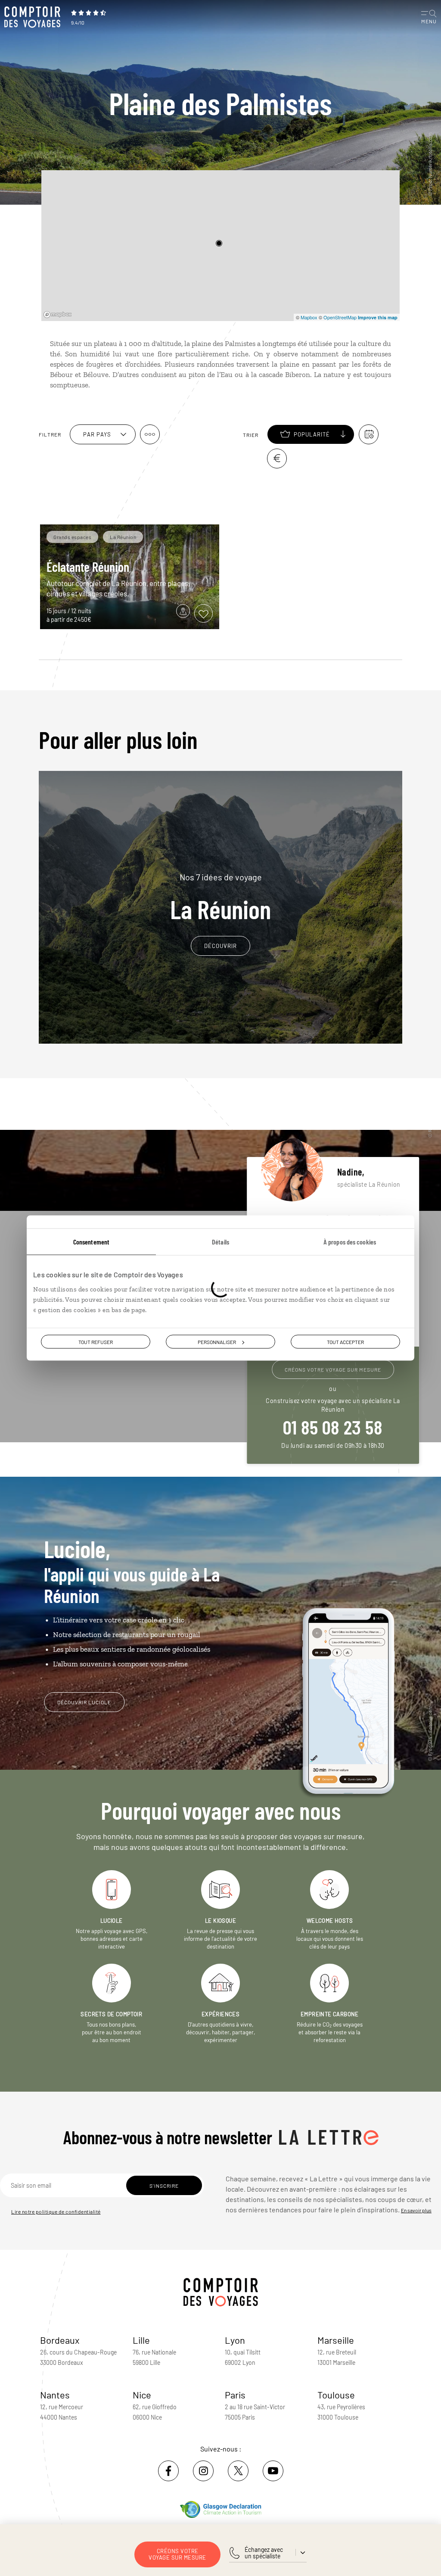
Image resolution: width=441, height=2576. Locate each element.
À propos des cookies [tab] (350, 1242)
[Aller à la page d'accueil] (34, 17)
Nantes (55, 2395)
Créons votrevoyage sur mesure (177, 2554)
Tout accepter (345, 1342)
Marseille (336, 2340)
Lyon (235, 2340)
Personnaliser (217, 1342)
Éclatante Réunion (88, 567)
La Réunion (220, 897)
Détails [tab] (220, 1242)
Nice (142, 2395)
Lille (141, 2340)
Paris (235, 2395)
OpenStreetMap (340, 317)
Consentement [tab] (91, 1242)
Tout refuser (96, 1342)
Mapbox (309, 317)
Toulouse (336, 2395)
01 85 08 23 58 (333, 1427)
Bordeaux (60, 2340)
